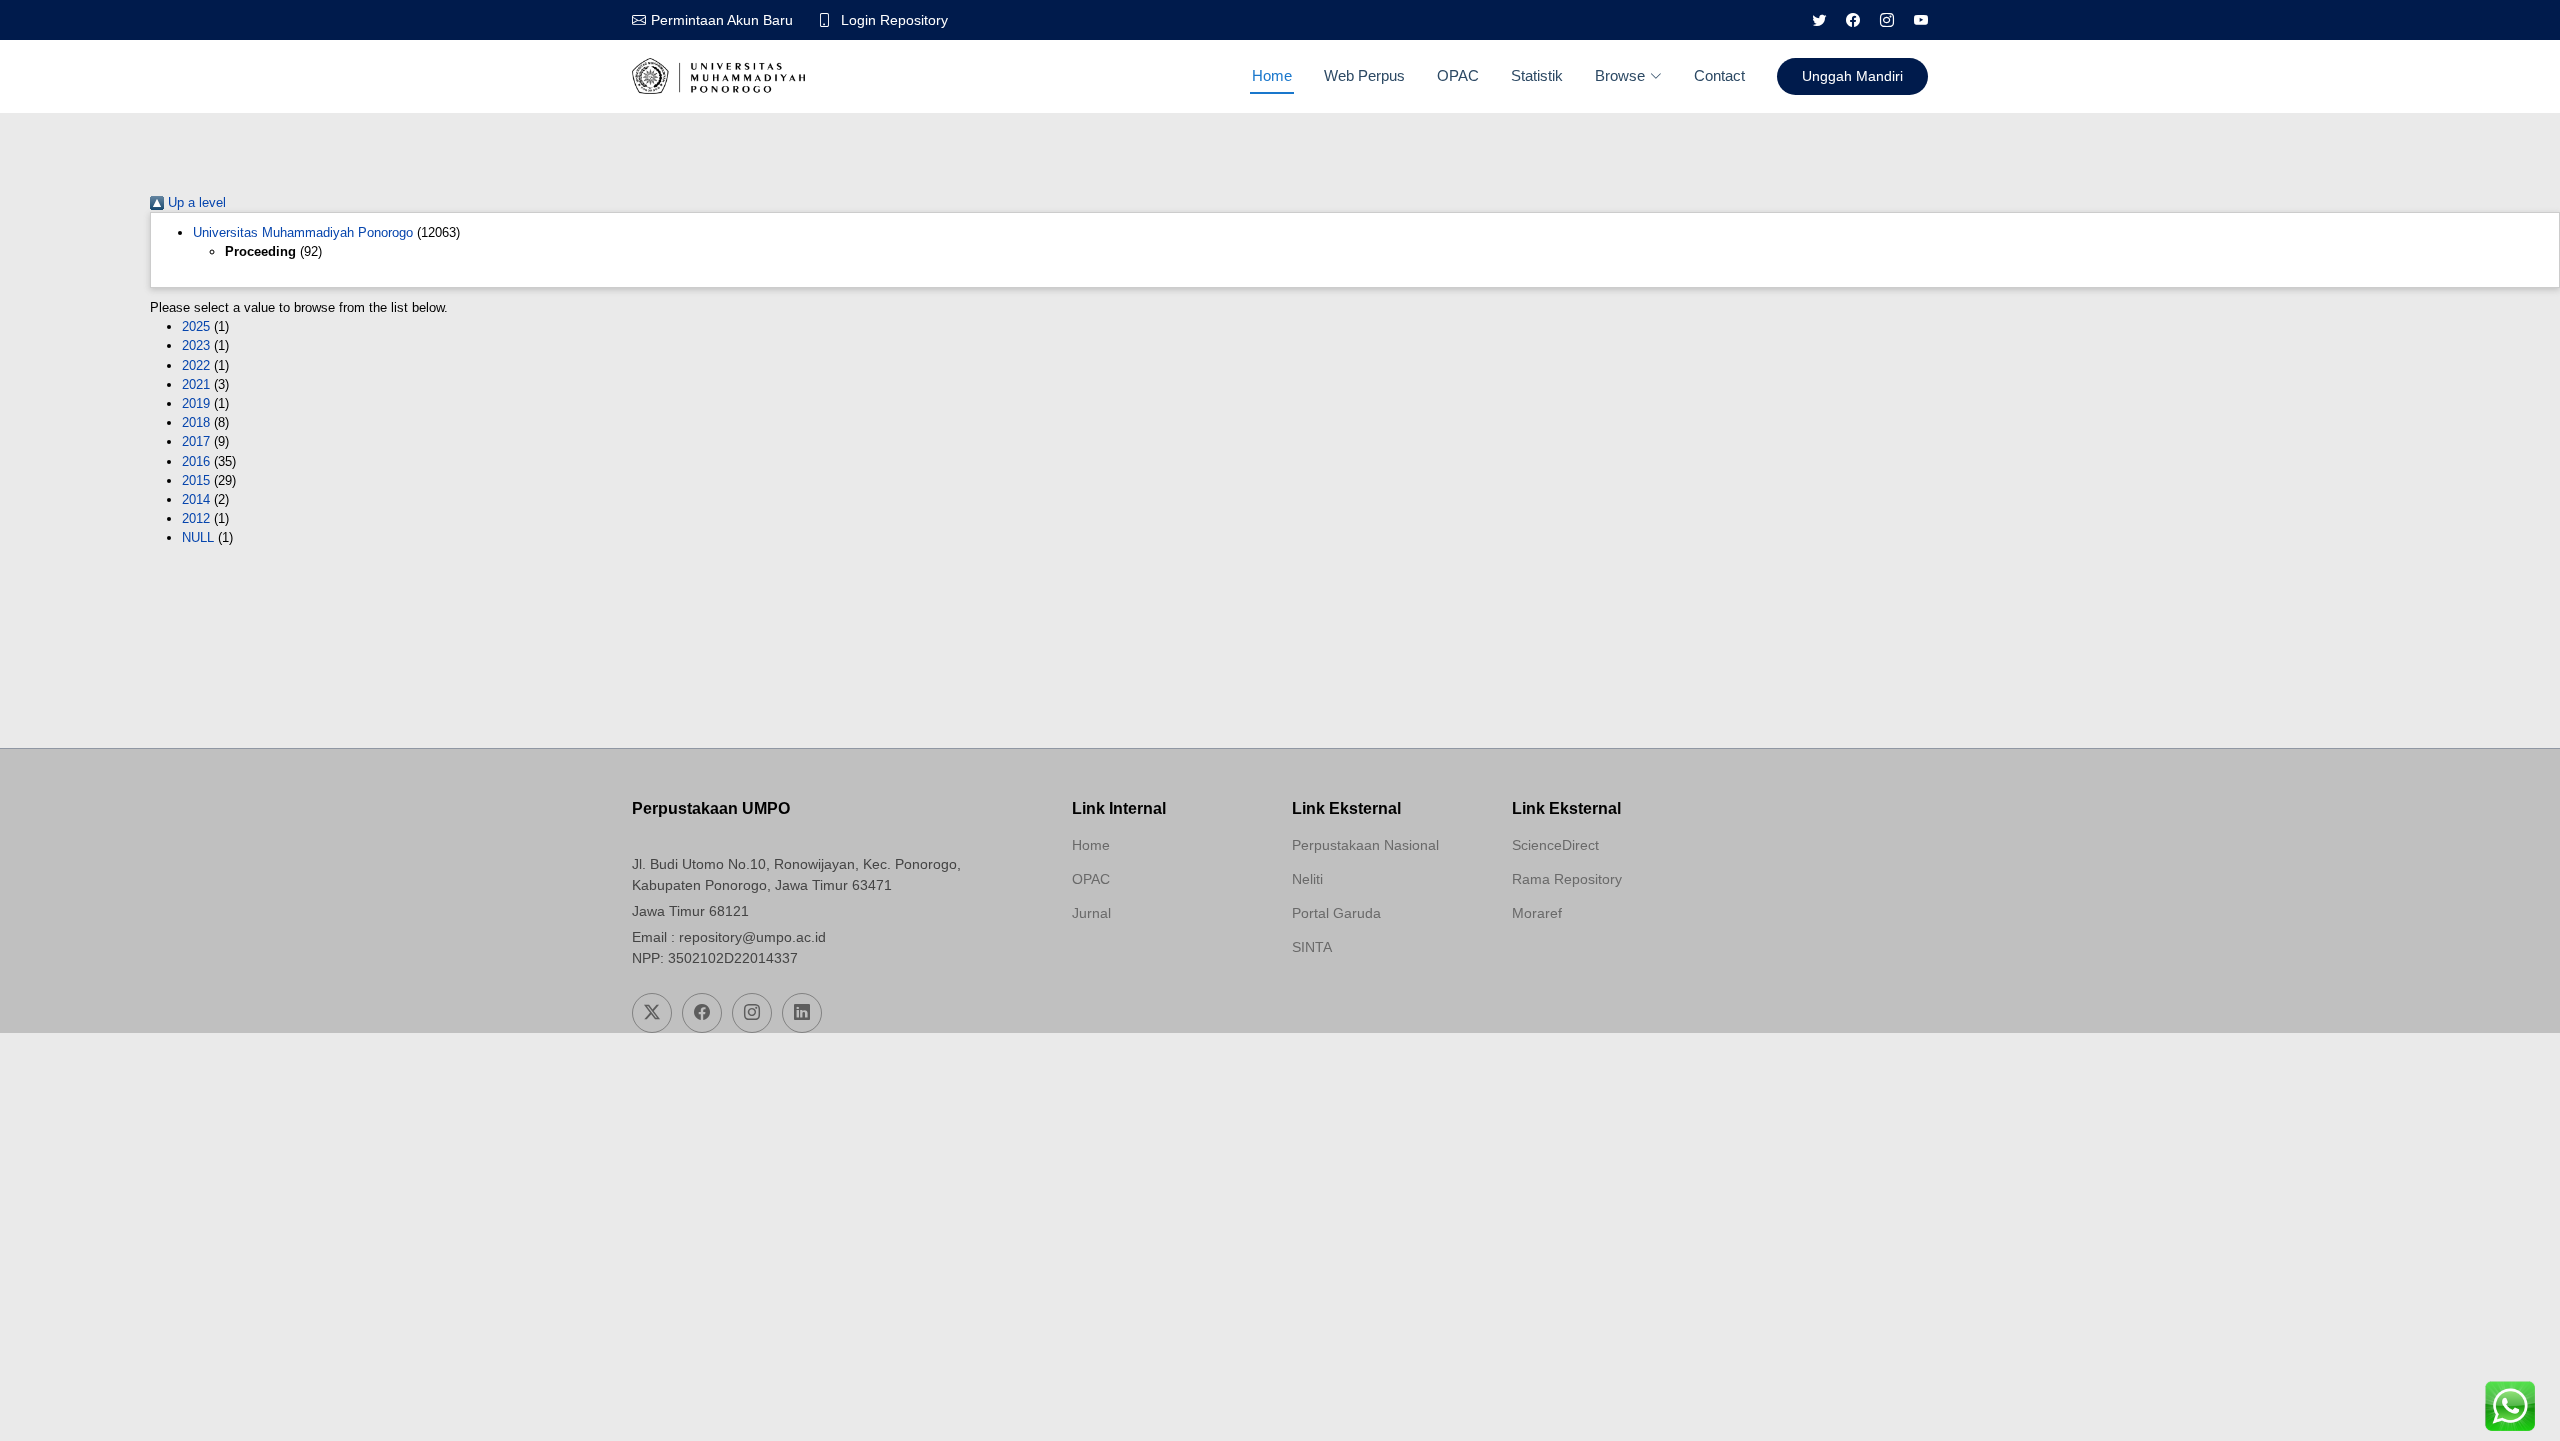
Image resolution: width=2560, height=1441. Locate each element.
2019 (196, 403)
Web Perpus (1364, 75)
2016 (196, 461)
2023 (196, 345)
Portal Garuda (1336, 913)
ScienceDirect (1555, 845)
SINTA (1312, 947)
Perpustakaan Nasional (1365, 845)
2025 (196, 326)
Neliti (1307, 879)
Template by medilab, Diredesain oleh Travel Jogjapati (1143, 961)
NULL (198, 537)
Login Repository (894, 20)
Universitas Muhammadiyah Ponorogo (303, 232)
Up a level (195, 202)
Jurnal (1091, 913)
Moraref (1537, 913)
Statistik (1537, 75)
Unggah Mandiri (1852, 76)
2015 (196, 480)
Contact (1719, 75)
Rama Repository (1567, 879)
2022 (196, 365)
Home (1272, 75)
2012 (196, 518)
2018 (196, 422)
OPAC (1458, 75)
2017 (196, 441)
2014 (196, 499)
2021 (196, 384)
